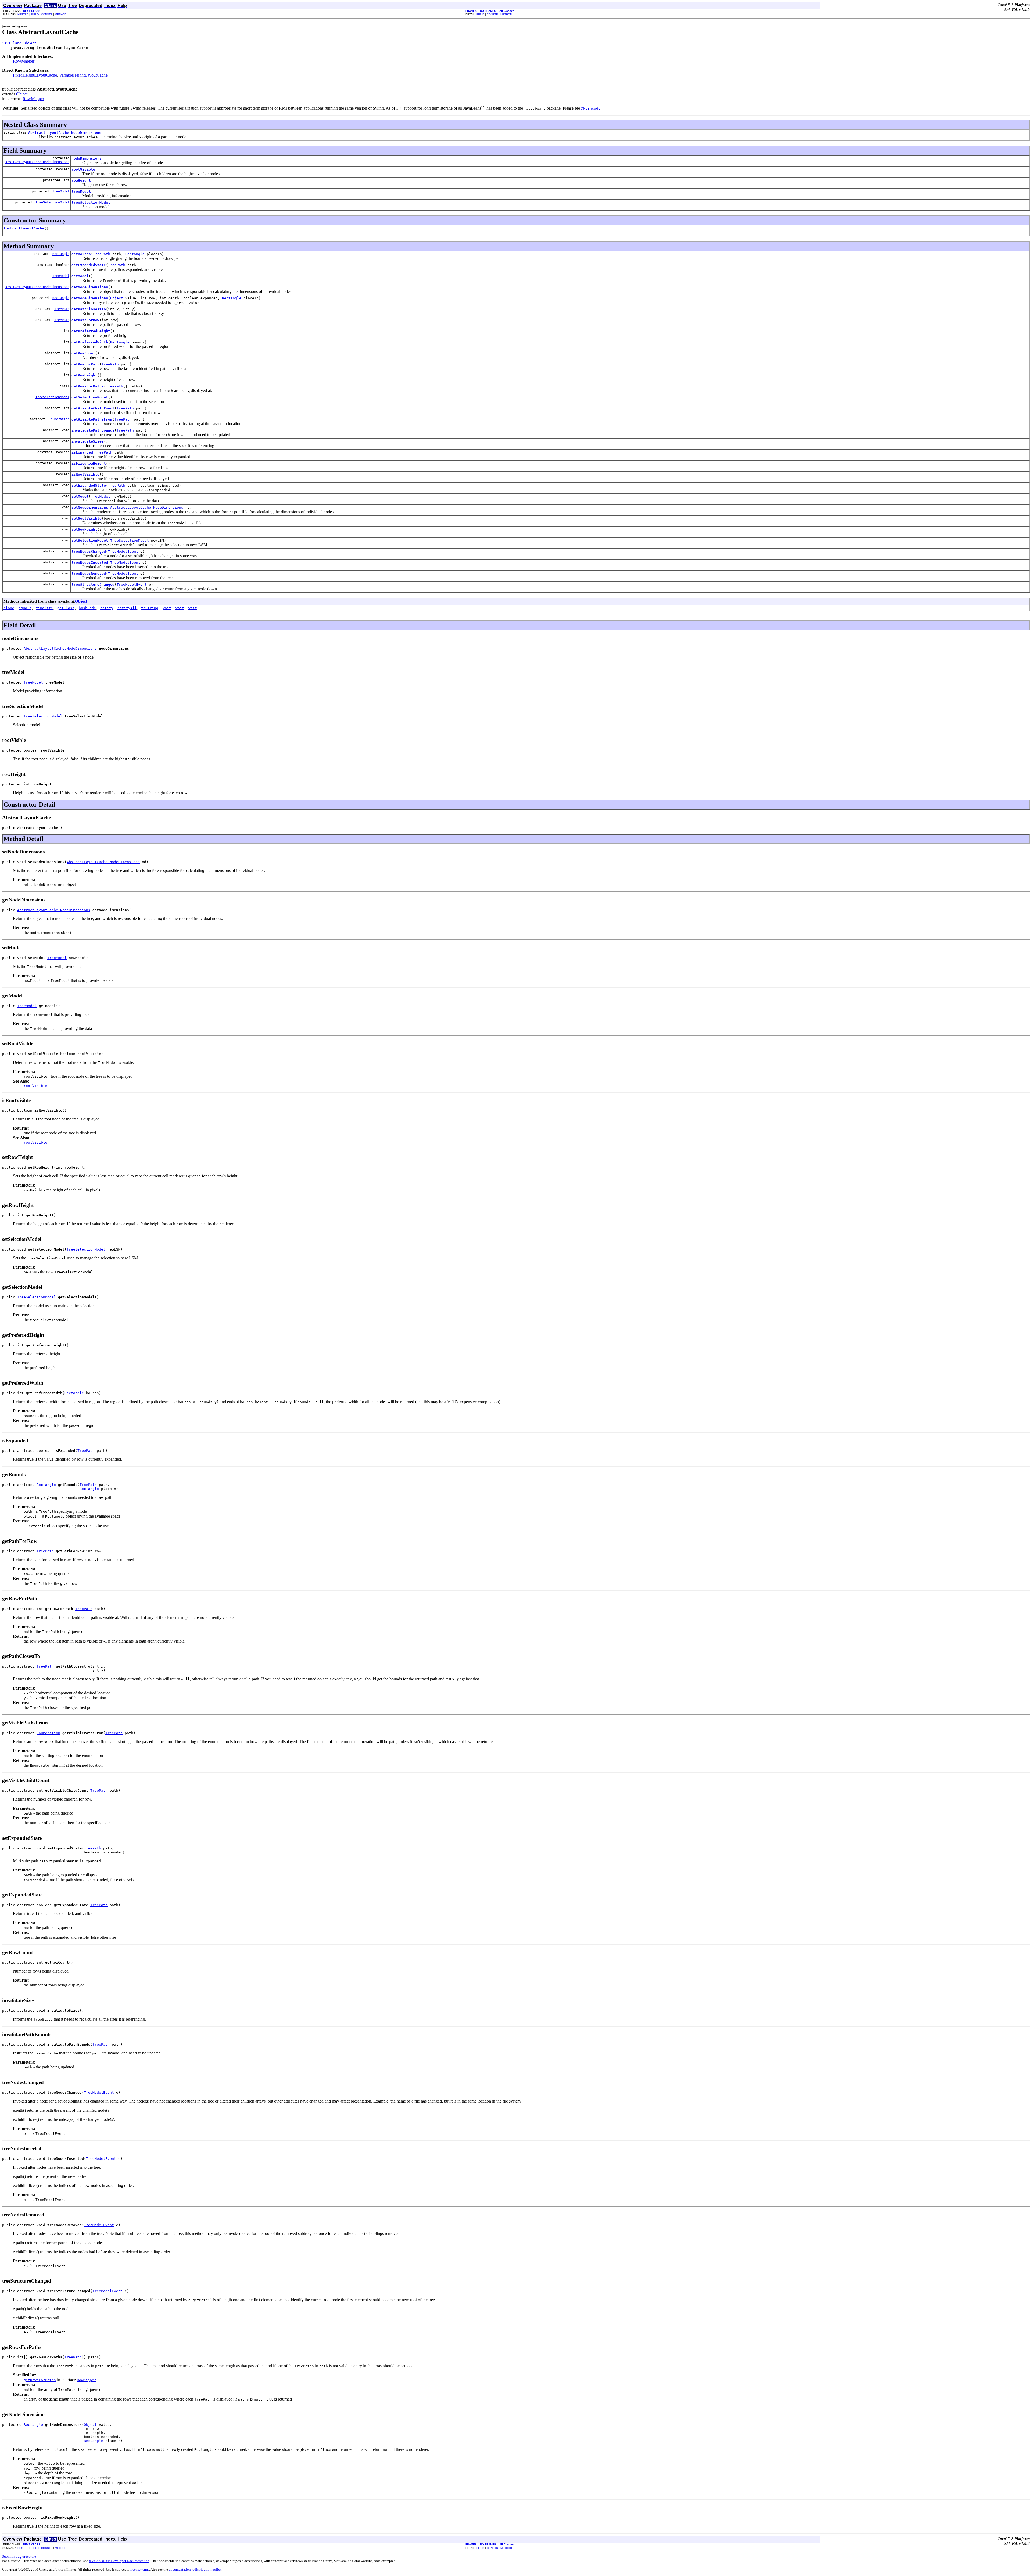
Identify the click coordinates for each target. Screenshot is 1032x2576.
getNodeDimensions (90, 287)
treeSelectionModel (91, 202)
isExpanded (82, 452)
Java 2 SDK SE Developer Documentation (119, 2561)
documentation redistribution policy (195, 2569)
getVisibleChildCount (93, 408)
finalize (44, 608)
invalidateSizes (88, 441)
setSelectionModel (90, 540)
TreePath (102, 254)
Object (22, 94)
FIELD (35, 14)
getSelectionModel (90, 397)
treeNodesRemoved (89, 574)
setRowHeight (84, 529)
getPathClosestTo (89, 309)
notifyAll (127, 608)
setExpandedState (89, 485)
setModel (80, 496)
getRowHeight (84, 375)
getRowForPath (85, 364)
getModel (80, 276)
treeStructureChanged (93, 585)
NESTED (23, 14)
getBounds (81, 254)
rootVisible (83, 169)
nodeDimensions (87, 158)
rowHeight (81, 180)
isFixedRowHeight (89, 463)
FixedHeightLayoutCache (35, 75)
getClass (66, 608)
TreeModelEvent (123, 552)
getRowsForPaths (88, 386)
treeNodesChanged (89, 552)
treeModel (81, 191)
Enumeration (59, 419)
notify (107, 608)
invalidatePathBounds (93, 430)
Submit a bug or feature (19, 2557)
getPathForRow (85, 320)
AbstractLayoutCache (24, 228)
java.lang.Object (19, 43)
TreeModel (61, 191)
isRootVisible (85, 474)
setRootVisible (87, 518)
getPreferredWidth (90, 342)
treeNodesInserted (90, 563)
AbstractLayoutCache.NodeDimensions (65, 133)
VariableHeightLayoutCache (83, 75)
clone (9, 608)
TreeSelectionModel (52, 202)
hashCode (87, 608)
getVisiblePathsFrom (92, 419)
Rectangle (61, 254)
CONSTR (47, 14)
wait (167, 608)
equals (25, 608)
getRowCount (83, 353)
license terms (140, 2569)
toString (150, 608)
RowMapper (24, 61)
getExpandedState (89, 265)
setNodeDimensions (90, 507)
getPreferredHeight (91, 331)
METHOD (61, 14)
